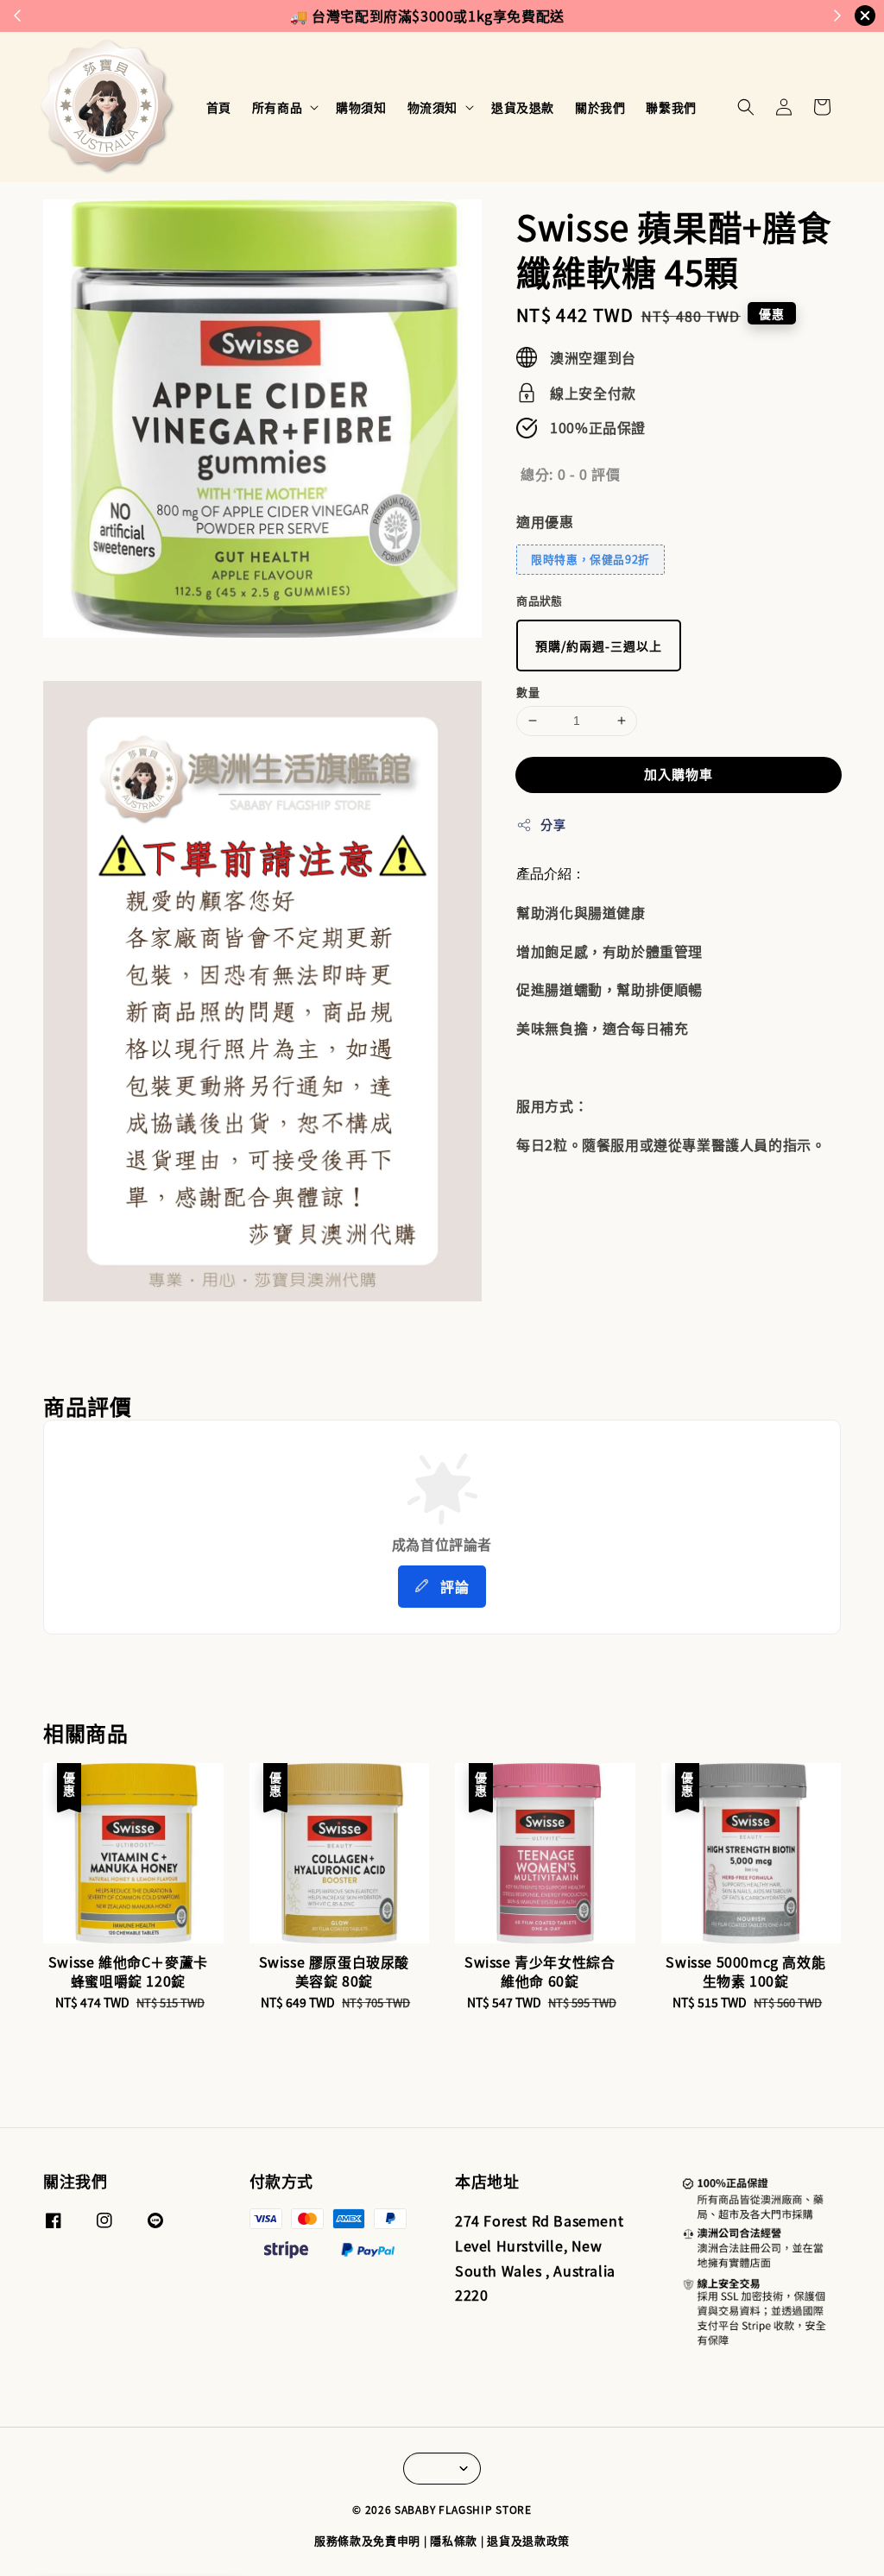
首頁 (219, 107)
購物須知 (361, 107)
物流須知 (433, 107)
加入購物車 (679, 774)
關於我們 (600, 107)
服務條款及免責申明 (367, 2540)
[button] (746, 107)
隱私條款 (454, 2540)
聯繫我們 (671, 107)
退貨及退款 (523, 107)
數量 (528, 692)
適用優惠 (545, 521)
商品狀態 (540, 600)
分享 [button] (553, 824)
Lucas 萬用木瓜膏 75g (147, 2532)
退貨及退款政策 (528, 2540)
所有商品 (277, 107)
